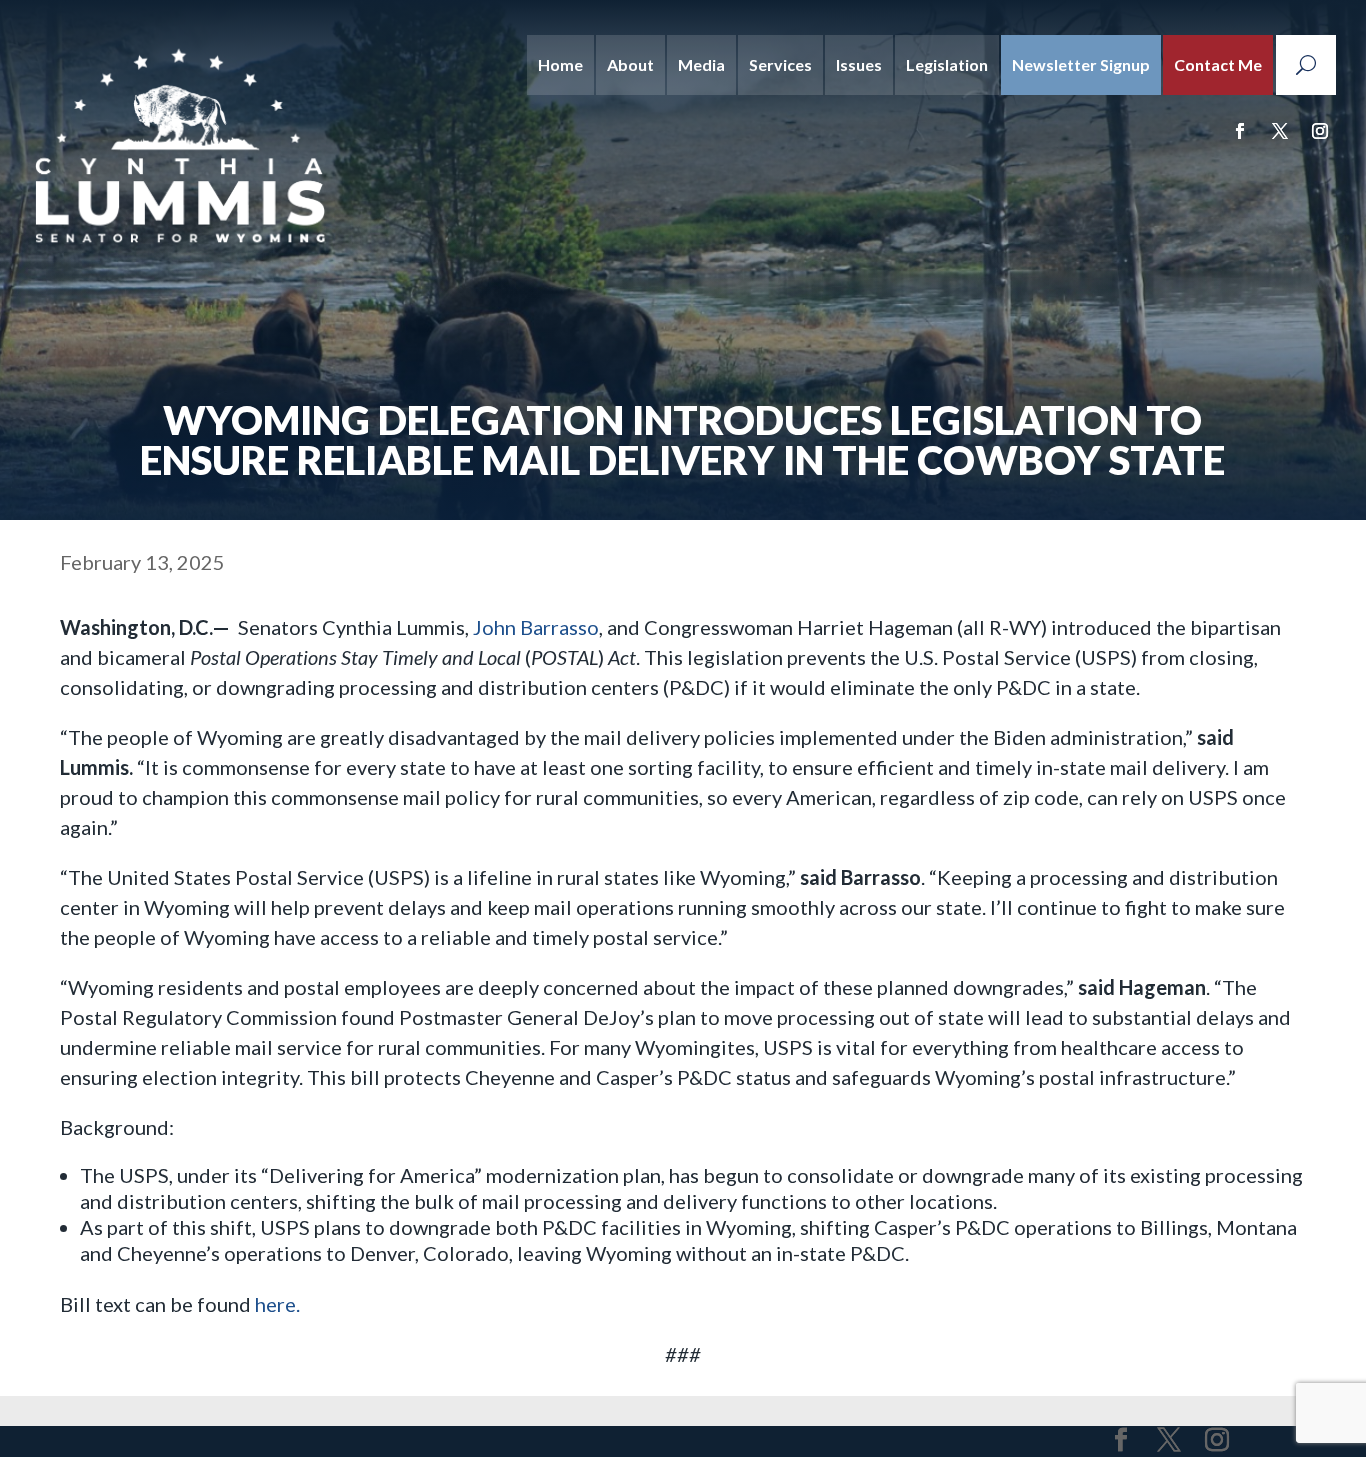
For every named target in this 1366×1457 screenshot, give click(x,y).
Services (780, 64)
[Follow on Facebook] (1240, 131)
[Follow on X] (1280, 131)
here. (277, 1304)
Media (701, 64)
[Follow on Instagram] (1320, 131)
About (630, 64)
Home (560, 64)
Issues (859, 64)
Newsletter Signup (1081, 64)
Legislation (947, 64)
